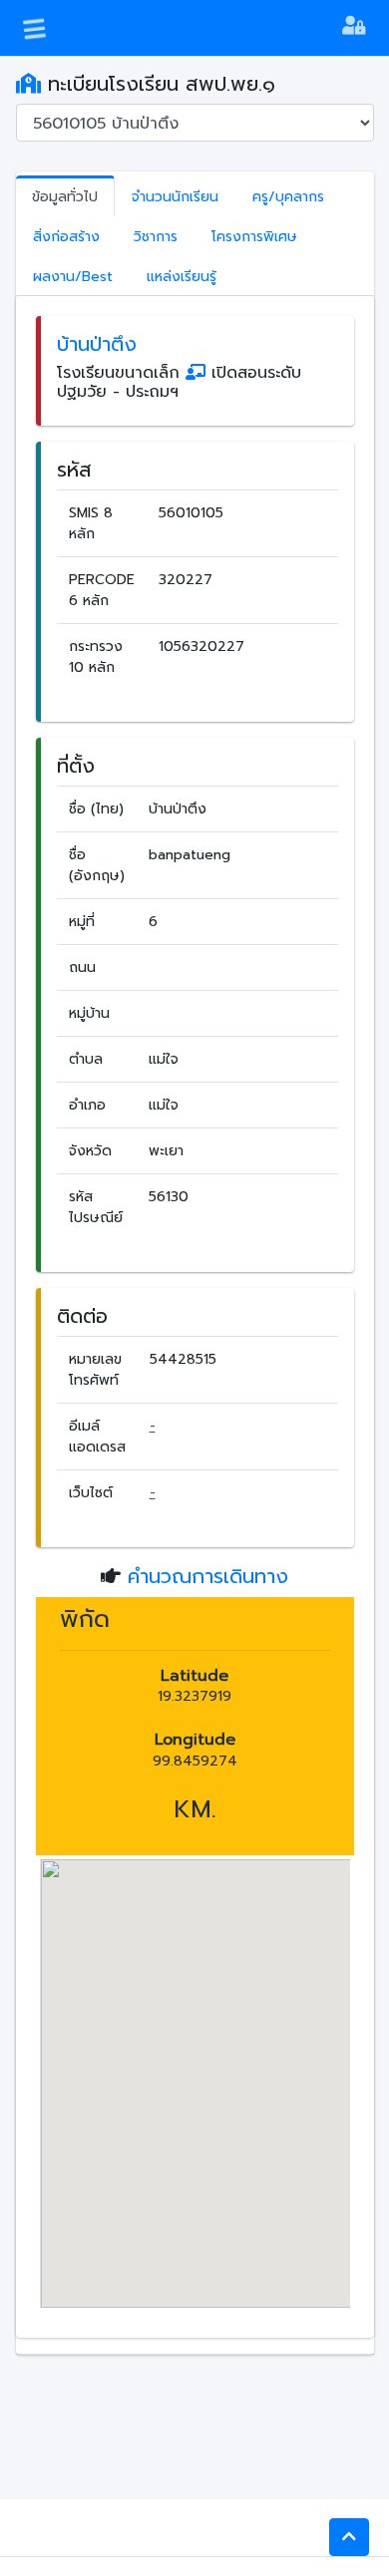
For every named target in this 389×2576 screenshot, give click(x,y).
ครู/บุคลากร (288, 197)
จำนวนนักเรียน (175, 197)
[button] (349, 2537)
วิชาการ (156, 237)
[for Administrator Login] (354, 28)
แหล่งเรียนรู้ (182, 277)
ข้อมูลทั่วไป (65, 197)
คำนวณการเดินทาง (208, 1576)
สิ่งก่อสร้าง (66, 237)
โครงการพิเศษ (254, 237)
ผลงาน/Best (73, 277)
